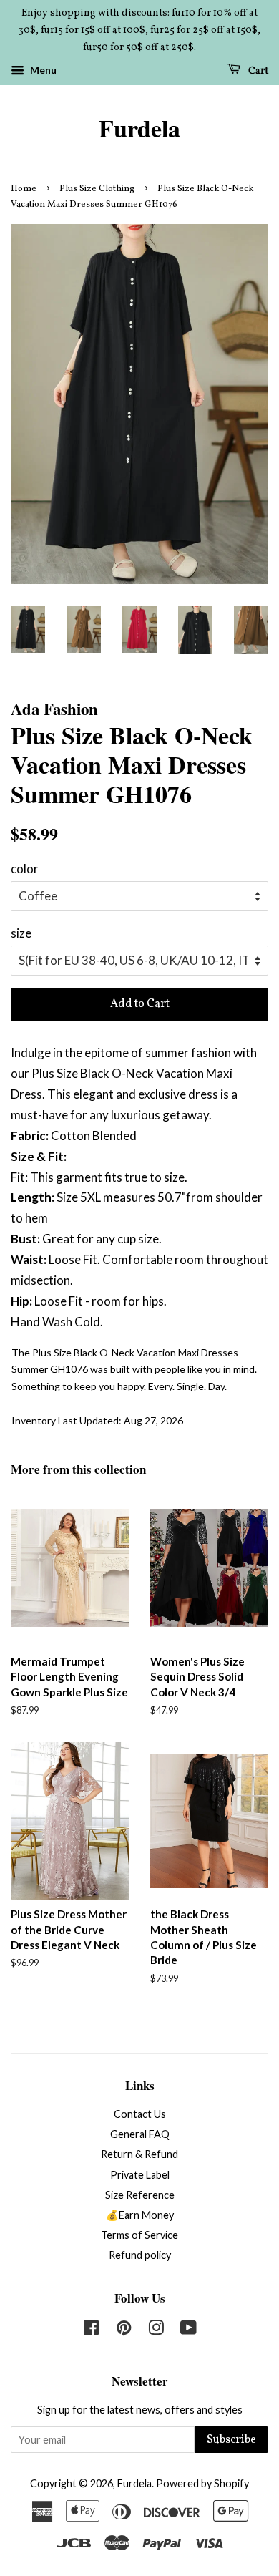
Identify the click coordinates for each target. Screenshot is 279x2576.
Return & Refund (139, 2154)
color (25, 869)
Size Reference (140, 2195)
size (21, 933)
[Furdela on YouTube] (189, 2330)
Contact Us (140, 2114)
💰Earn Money (140, 2215)
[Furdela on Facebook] (91, 2330)
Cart (257, 71)
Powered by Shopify (202, 2483)
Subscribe (231, 2440)
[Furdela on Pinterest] (124, 2330)
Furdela (139, 128)
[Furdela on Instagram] (156, 2330)
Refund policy (140, 2255)
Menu (42, 71)
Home (24, 189)
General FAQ (140, 2134)
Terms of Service (139, 2235)
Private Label (140, 2175)
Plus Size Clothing (97, 189)
